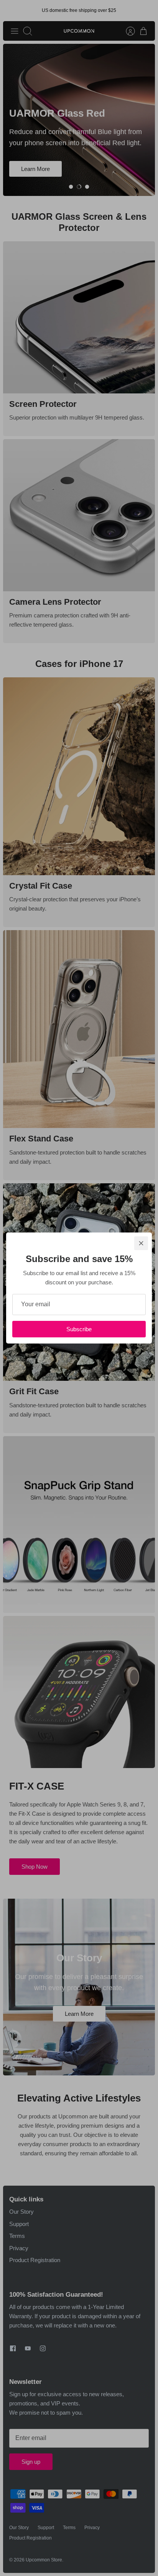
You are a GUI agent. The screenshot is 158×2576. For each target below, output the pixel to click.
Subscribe (79, 1329)
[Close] (141, 1243)
